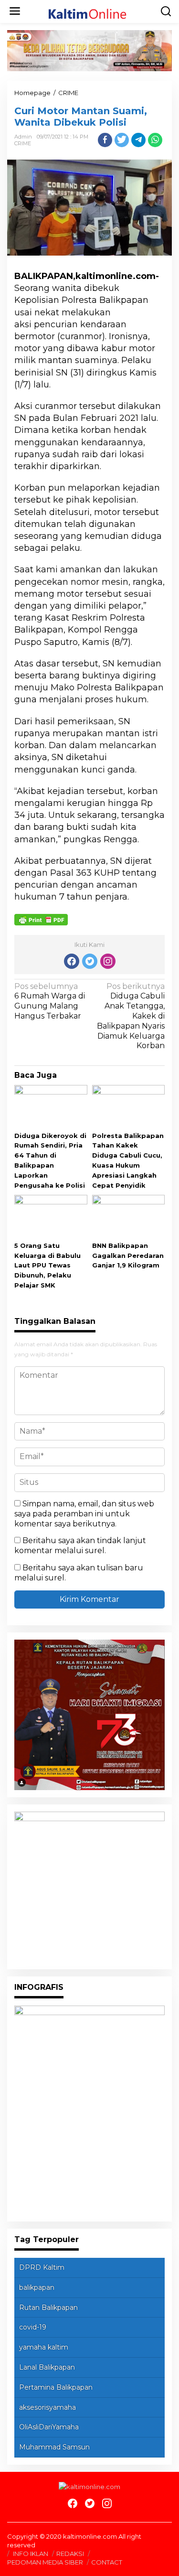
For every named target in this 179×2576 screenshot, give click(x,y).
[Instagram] (108, 961)
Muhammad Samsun (54, 2447)
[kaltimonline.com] (92, 11)
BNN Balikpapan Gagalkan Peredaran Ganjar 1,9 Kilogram (128, 1256)
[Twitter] (90, 961)
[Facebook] (72, 961)
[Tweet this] (122, 140)
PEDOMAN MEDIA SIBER (45, 2562)
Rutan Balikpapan (48, 2308)
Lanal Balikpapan (47, 2367)
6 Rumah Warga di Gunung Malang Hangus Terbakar (50, 1001)
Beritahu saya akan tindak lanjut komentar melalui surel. (80, 1546)
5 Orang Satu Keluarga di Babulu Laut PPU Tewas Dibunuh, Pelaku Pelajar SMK (47, 1265)
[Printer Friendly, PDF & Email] (41, 919)
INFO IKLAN (31, 2554)
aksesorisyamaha (47, 2407)
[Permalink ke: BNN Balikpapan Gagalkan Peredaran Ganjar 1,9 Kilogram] (129, 1217)
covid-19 (33, 2327)
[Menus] (15, 11)
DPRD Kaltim (42, 2267)
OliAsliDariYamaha (49, 2427)
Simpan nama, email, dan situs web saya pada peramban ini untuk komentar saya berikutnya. (84, 1514)
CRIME (23, 143)
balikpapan (37, 2287)
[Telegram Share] (138, 140)
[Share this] (105, 140)
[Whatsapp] (155, 140)
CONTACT (107, 2562)
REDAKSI (70, 2554)
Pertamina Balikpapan (56, 2387)
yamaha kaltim (44, 2347)
